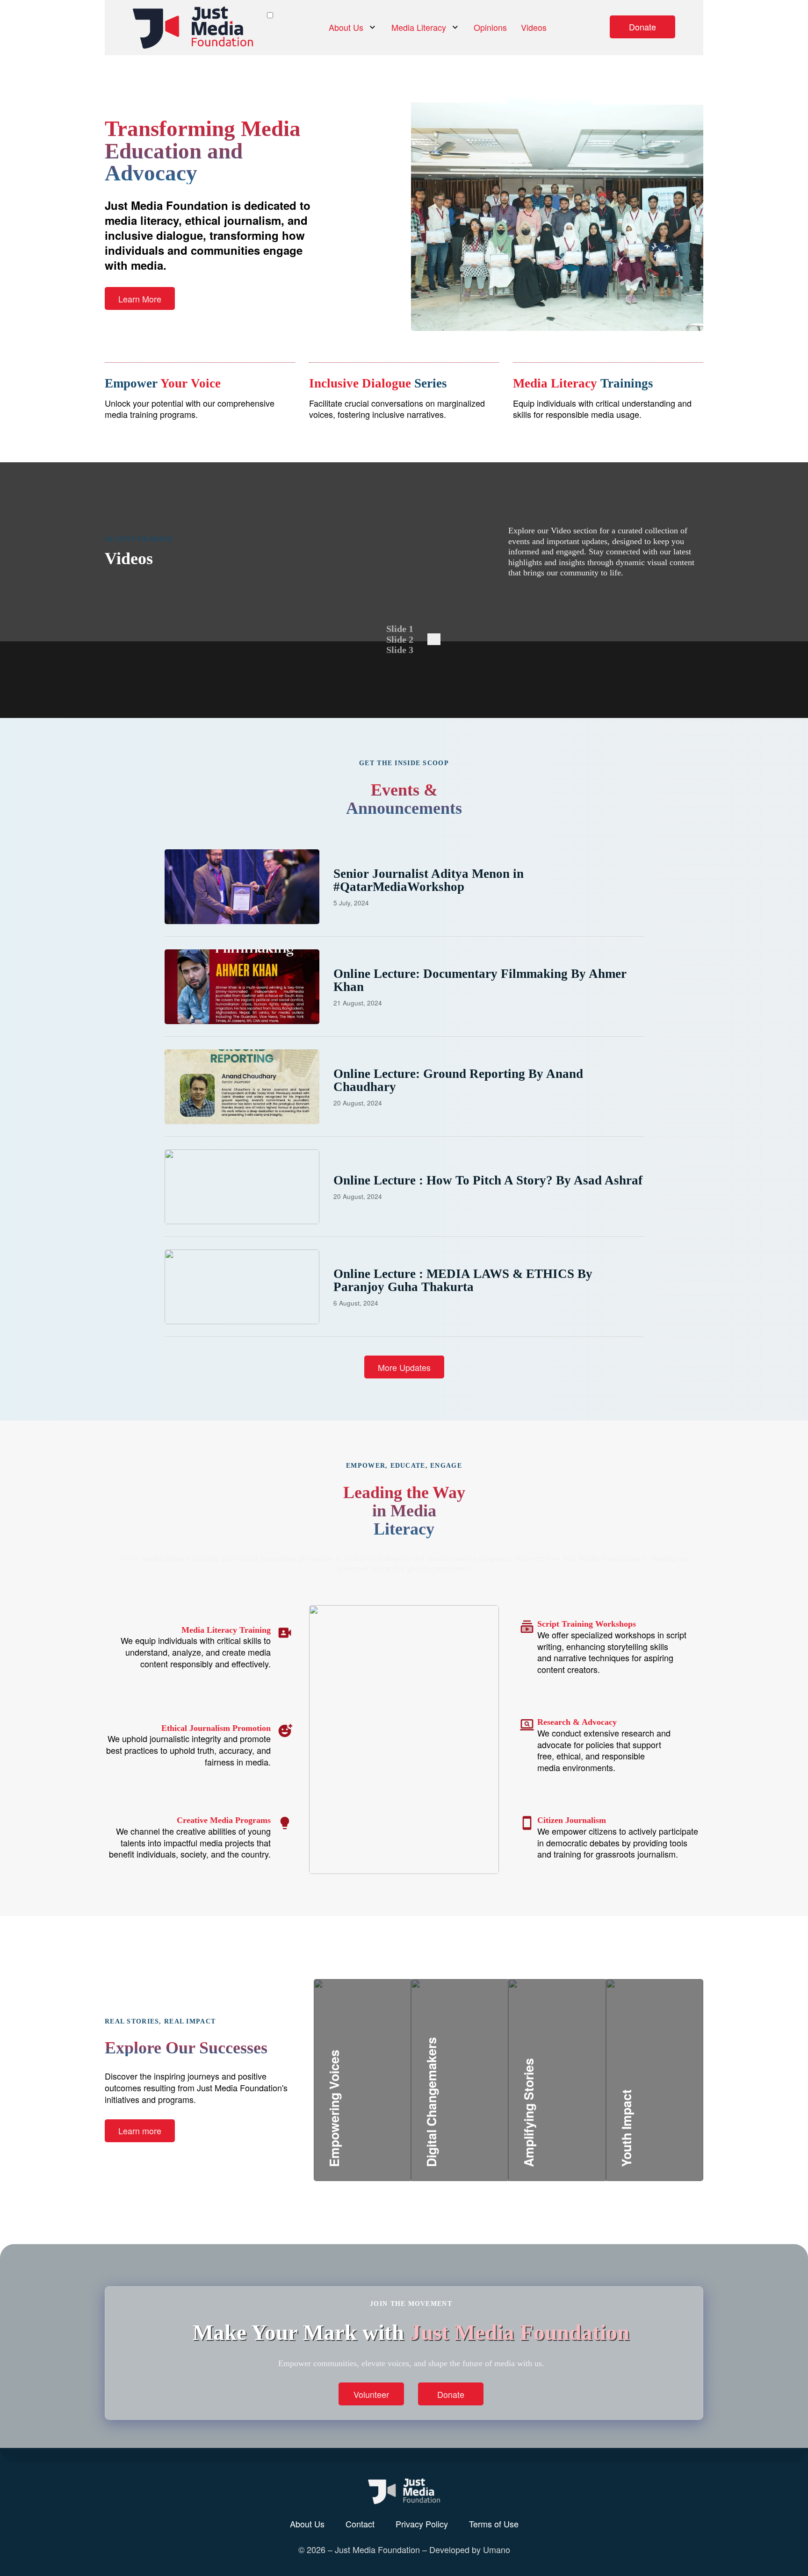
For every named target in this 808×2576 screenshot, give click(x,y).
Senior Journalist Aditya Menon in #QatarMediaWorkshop (429, 880)
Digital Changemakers (487, 2107)
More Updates (404, 1367)
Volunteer (371, 2394)
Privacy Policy (422, 2524)
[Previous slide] (431, 639)
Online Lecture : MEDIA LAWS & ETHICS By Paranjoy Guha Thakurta (463, 1280)
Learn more (140, 2131)
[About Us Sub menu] (372, 27)
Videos (534, 27)
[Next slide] (437, 639)
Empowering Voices (382, 2118)
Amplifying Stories (574, 2107)
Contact (360, 2524)
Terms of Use (494, 2524)
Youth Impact (657, 2118)
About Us (346, 27)
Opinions (490, 27)
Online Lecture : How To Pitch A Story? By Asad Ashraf (488, 1180)
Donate (642, 27)
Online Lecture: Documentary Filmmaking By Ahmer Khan (480, 980)
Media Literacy (419, 27)
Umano (497, 2549)
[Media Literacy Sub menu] (455, 27)
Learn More (140, 299)
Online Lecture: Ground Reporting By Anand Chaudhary (458, 1080)
